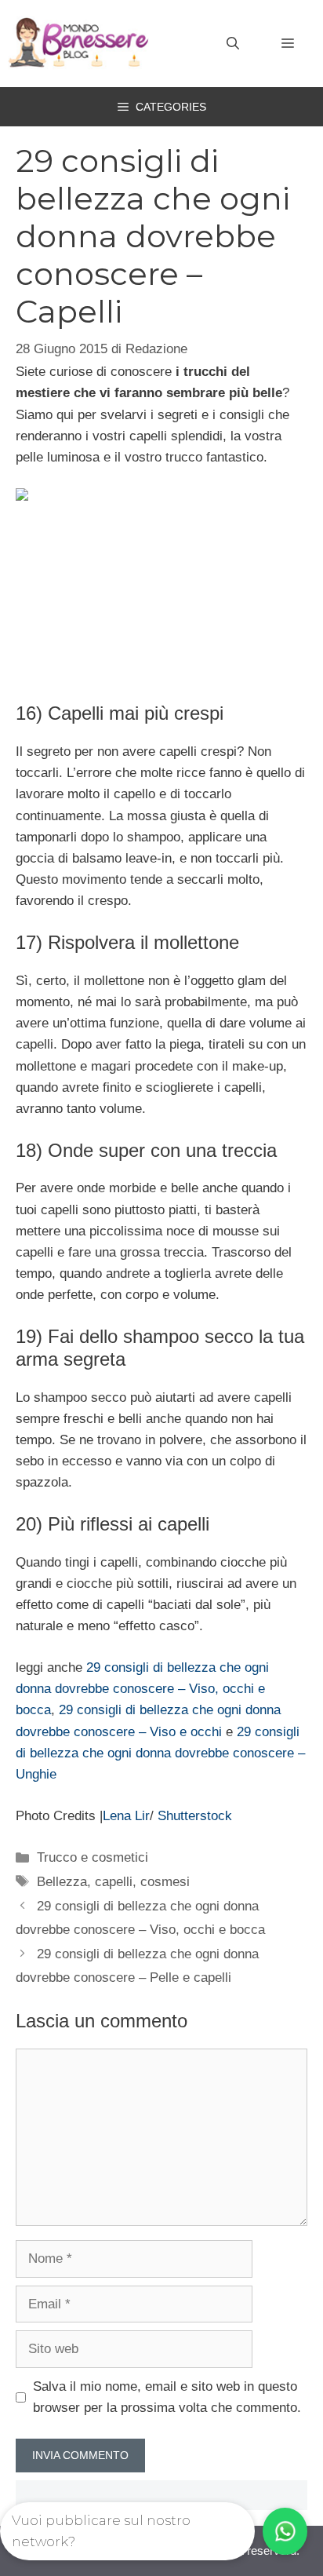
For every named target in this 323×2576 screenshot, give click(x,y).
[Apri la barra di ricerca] (233, 44)
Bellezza (62, 1882)
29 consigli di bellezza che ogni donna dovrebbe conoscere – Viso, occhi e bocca (142, 1689)
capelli (114, 1882)
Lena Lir (126, 1816)
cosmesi (165, 1882)
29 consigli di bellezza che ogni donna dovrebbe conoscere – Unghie (160, 1753)
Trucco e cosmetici (93, 1857)
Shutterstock (195, 1816)
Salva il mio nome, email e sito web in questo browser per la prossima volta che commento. (167, 2397)
